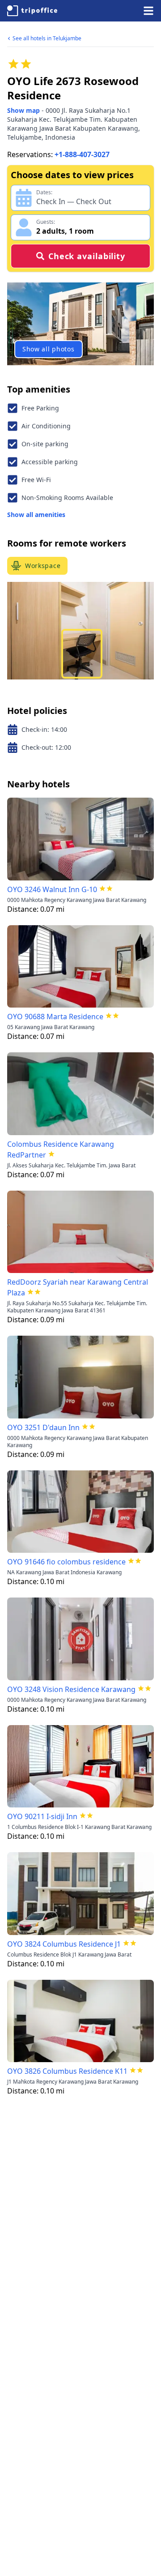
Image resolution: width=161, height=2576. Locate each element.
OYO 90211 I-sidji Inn (42, 1816)
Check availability (87, 256)
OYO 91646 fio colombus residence (66, 1562)
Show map (23, 110)
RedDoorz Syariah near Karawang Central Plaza (78, 1287)
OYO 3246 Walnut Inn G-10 (52, 889)
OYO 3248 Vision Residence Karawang (71, 1689)
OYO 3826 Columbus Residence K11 (67, 2071)
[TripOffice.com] (32, 11)
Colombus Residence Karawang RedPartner (61, 1149)
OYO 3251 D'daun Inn (43, 1427)
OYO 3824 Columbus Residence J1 (64, 1944)
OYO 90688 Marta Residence (55, 1017)
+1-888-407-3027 (82, 154)
